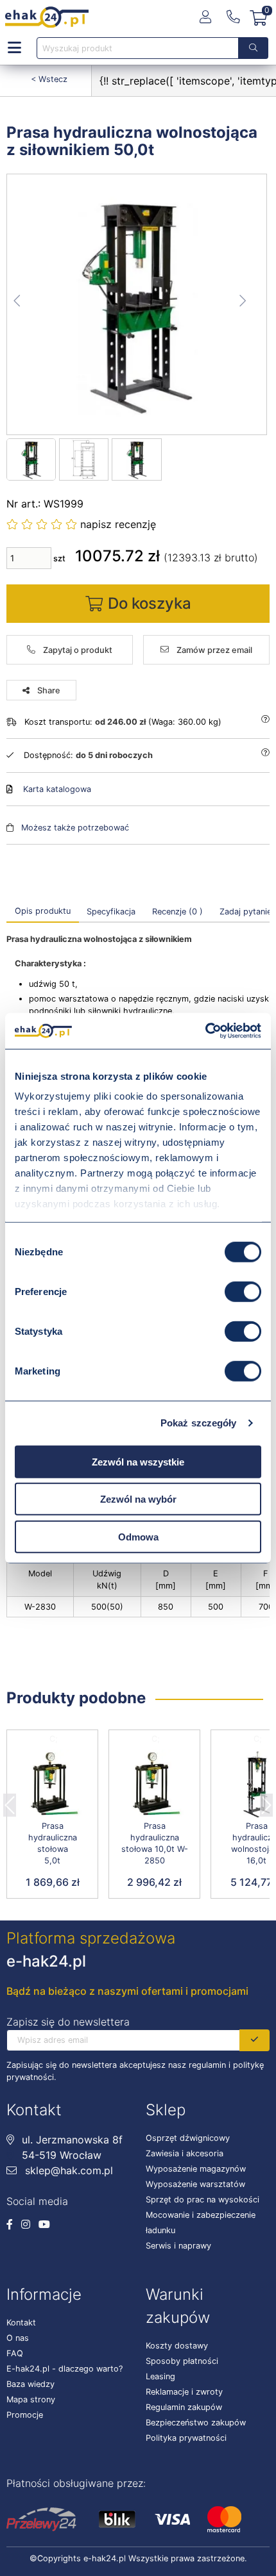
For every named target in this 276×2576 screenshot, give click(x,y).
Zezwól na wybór (138, 1499)
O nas (18, 2338)
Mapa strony (31, 2399)
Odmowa (138, 1536)
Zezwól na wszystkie (138, 1461)
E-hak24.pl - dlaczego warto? (65, 2369)
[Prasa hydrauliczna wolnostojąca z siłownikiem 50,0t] (137, 304)
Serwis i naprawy (178, 2246)
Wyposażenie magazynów (196, 2169)
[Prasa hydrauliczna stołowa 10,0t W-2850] (154, 1784)
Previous (10, 1801)
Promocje (25, 2415)
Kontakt (21, 2323)
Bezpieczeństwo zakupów (196, 2423)
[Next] (266, 1801)
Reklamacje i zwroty (184, 2392)
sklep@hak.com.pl (67, 2170)
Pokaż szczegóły (199, 1423)
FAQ (15, 2353)
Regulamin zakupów (184, 2407)
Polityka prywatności (186, 2438)
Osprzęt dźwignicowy (188, 2138)
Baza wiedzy (30, 2384)
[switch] (243, 1291)
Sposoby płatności (182, 2361)
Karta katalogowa (57, 789)
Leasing (160, 2376)
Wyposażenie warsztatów (195, 2184)
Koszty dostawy (177, 2346)
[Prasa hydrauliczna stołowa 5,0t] (52, 1784)
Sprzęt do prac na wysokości (203, 2200)
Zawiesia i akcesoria (185, 2153)
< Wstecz (49, 79)
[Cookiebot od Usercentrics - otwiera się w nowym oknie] (205, 1031)
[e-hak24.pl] (47, 17)
